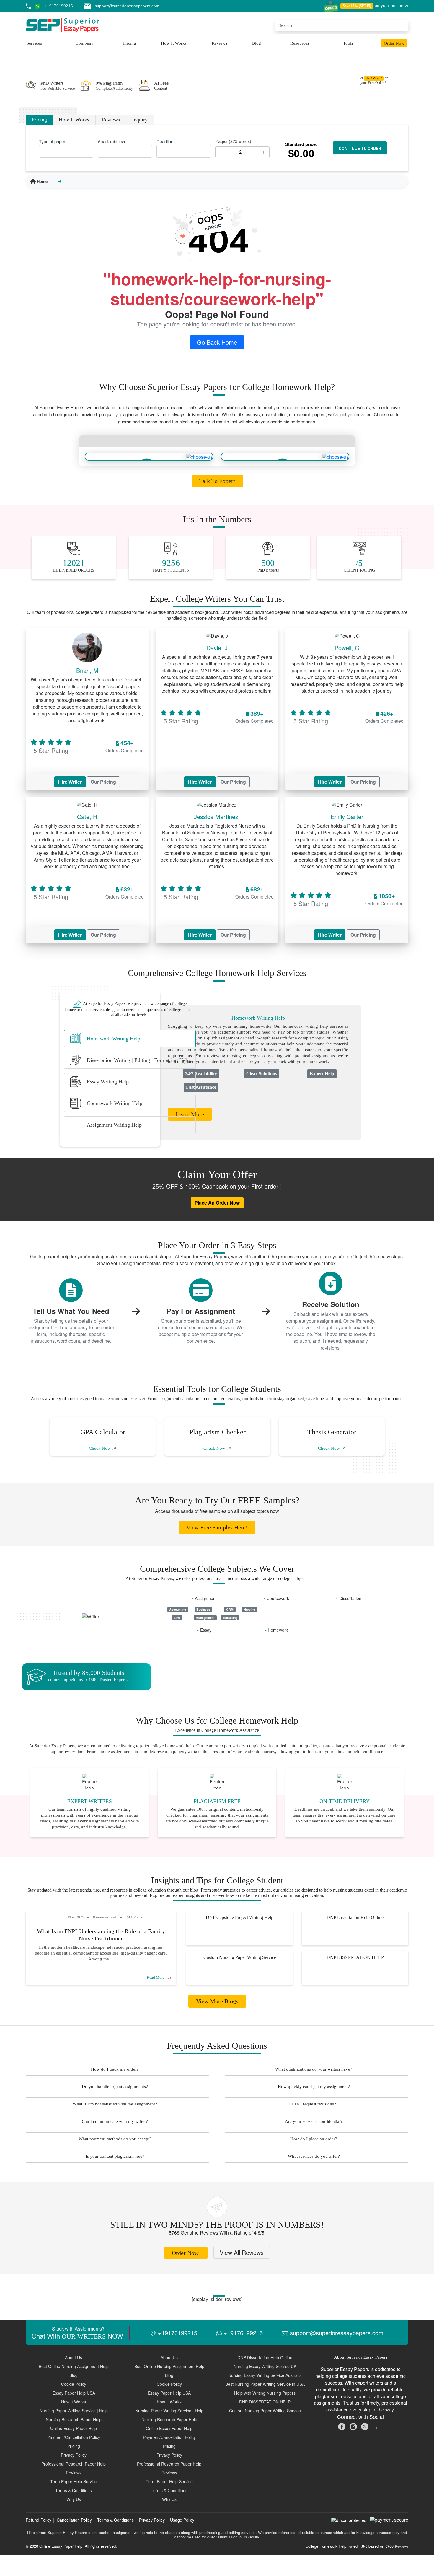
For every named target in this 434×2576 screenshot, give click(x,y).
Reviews (220, 43)
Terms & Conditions (115, 2520)
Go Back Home (217, 342)
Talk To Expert (217, 481)
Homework (278, 1630)
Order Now (394, 43)
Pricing (130, 43)
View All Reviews (242, 2252)
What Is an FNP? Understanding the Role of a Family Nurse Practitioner (101, 1935)
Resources (300, 43)
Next (397, 1438)
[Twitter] (365, 2426)
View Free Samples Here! (217, 1527)
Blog (257, 43)
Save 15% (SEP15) (357, 6)
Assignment (206, 1598)
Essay (206, 1630)
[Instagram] (354, 2426)
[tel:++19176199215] (28, 6)
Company (85, 43)
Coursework (278, 1598)
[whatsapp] (40, 6)
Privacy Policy (152, 2520)
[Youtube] (376, 2426)
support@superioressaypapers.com (336, 2333)
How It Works (174, 43)
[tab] (130, 1039)
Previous (37, 1437)
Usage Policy (182, 2520)
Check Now (100, 1448)
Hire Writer (70, 782)
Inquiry (140, 120)
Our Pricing (103, 782)
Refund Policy (39, 2520)
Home (42, 181)
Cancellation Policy (74, 2520)
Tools (348, 43)
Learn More (190, 1114)
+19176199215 (177, 2333)
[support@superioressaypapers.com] (89, 6)
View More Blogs (217, 2001)
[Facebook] (342, 2426)
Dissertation (350, 1598)
